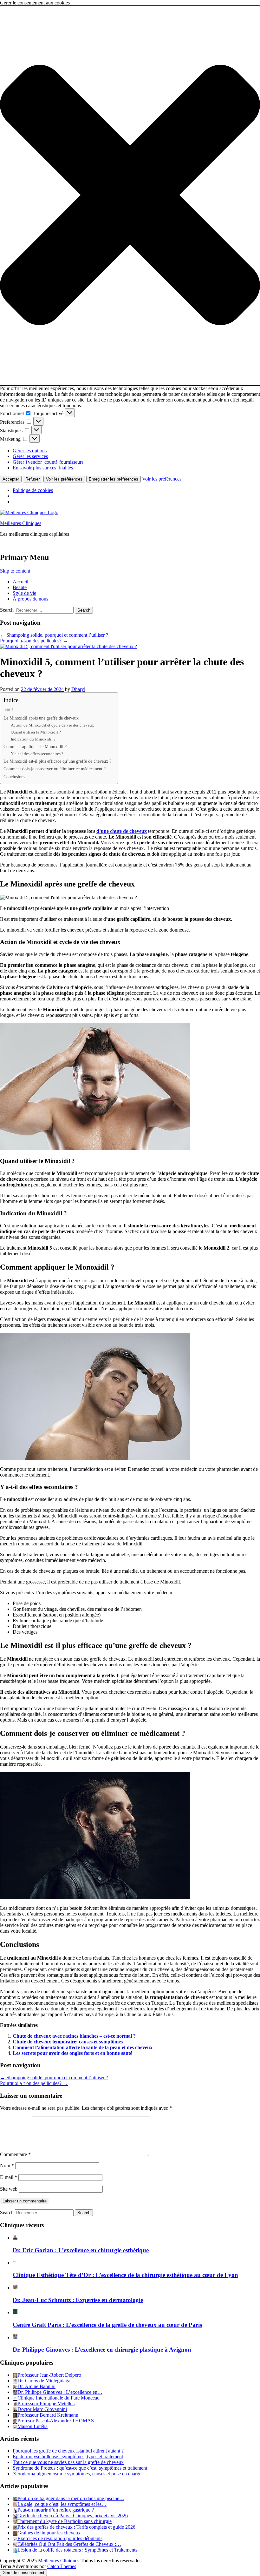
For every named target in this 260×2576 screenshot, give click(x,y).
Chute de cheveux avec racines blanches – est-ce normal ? (74, 2036)
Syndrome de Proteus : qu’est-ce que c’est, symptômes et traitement (80, 2468)
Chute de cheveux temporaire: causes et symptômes (68, 2042)
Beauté (20, 587)
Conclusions (14, 777)
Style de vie (24, 593)
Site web (9, 2189)
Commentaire (15, 2154)
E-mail (9, 2177)
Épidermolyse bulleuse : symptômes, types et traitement (68, 2456)
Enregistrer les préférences (114, 479)
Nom (7, 2165)
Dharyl (78, 689)
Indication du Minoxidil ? (33, 739)
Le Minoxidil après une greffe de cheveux (41, 718)
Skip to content (15, 571)
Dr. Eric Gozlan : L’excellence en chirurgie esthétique (81, 2250)
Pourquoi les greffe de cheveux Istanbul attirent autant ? (68, 2451)
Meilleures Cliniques (21, 523)
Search (7, 610)
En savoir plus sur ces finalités (43, 468)
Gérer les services (30, 456)
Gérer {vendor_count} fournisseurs (48, 462)
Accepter (11, 479)
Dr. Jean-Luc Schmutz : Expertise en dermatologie (78, 2300)
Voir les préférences (64, 479)
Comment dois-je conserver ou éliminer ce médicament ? (55, 769)
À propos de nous (30, 599)
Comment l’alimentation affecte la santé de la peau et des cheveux (83, 2047)
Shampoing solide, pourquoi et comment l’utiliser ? (54, 635)
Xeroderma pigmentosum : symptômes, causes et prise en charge (77, 2474)
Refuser (32, 479)
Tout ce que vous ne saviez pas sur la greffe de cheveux (68, 2462)
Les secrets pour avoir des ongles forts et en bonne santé (72, 2053)
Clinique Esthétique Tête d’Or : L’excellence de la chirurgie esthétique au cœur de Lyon (125, 2275)
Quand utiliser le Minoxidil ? (36, 732)
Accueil (20, 582)
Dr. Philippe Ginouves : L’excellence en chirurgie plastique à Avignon (102, 2350)
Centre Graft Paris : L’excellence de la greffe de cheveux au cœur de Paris (107, 2325)
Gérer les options (30, 451)
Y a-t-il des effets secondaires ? (37, 754)
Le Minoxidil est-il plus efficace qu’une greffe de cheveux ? (57, 761)
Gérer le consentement (23, 2573)
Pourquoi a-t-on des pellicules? (34, 641)
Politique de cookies (33, 490)
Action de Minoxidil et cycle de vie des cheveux (52, 725)
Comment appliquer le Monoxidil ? (35, 747)
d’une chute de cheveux (122, 831)
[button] (130, 196)
